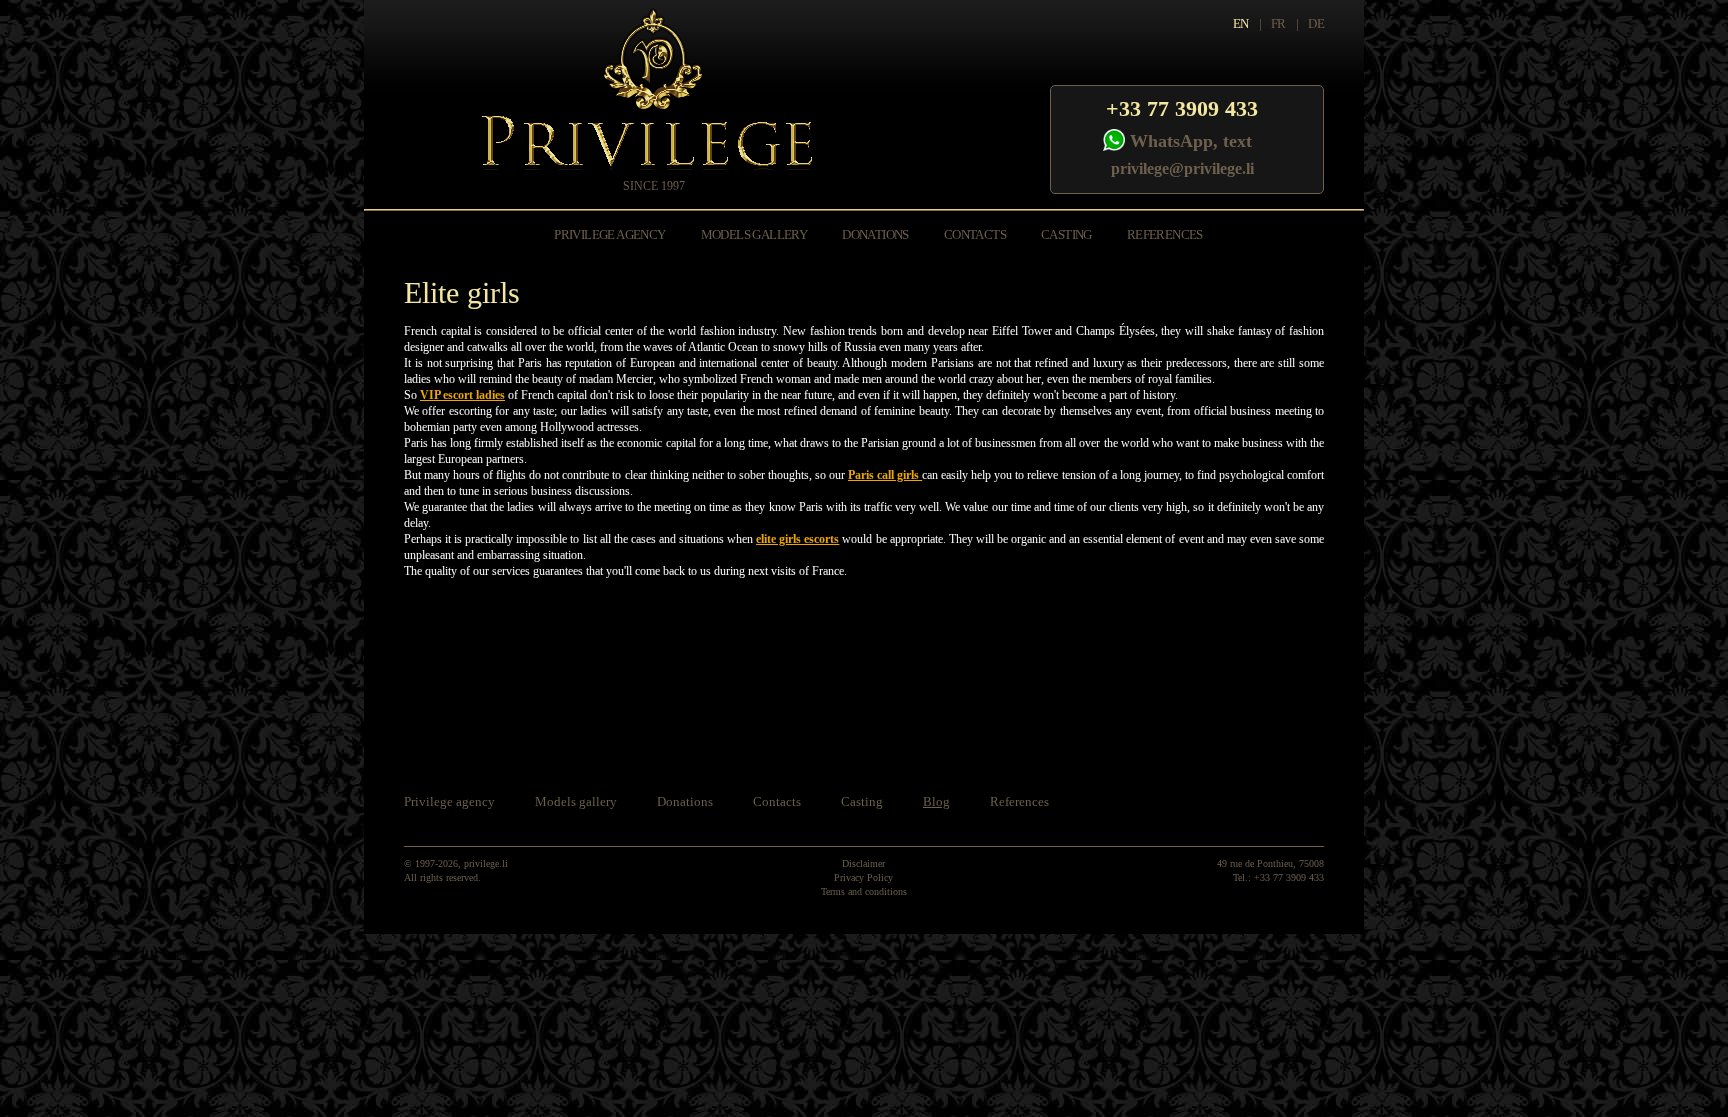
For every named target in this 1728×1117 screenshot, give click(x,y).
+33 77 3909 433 (1182, 108)
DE (1316, 23)
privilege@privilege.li (1182, 168)
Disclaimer (863, 863)
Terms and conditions (864, 891)
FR (1278, 23)
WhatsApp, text (1191, 141)
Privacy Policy (863, 877)
